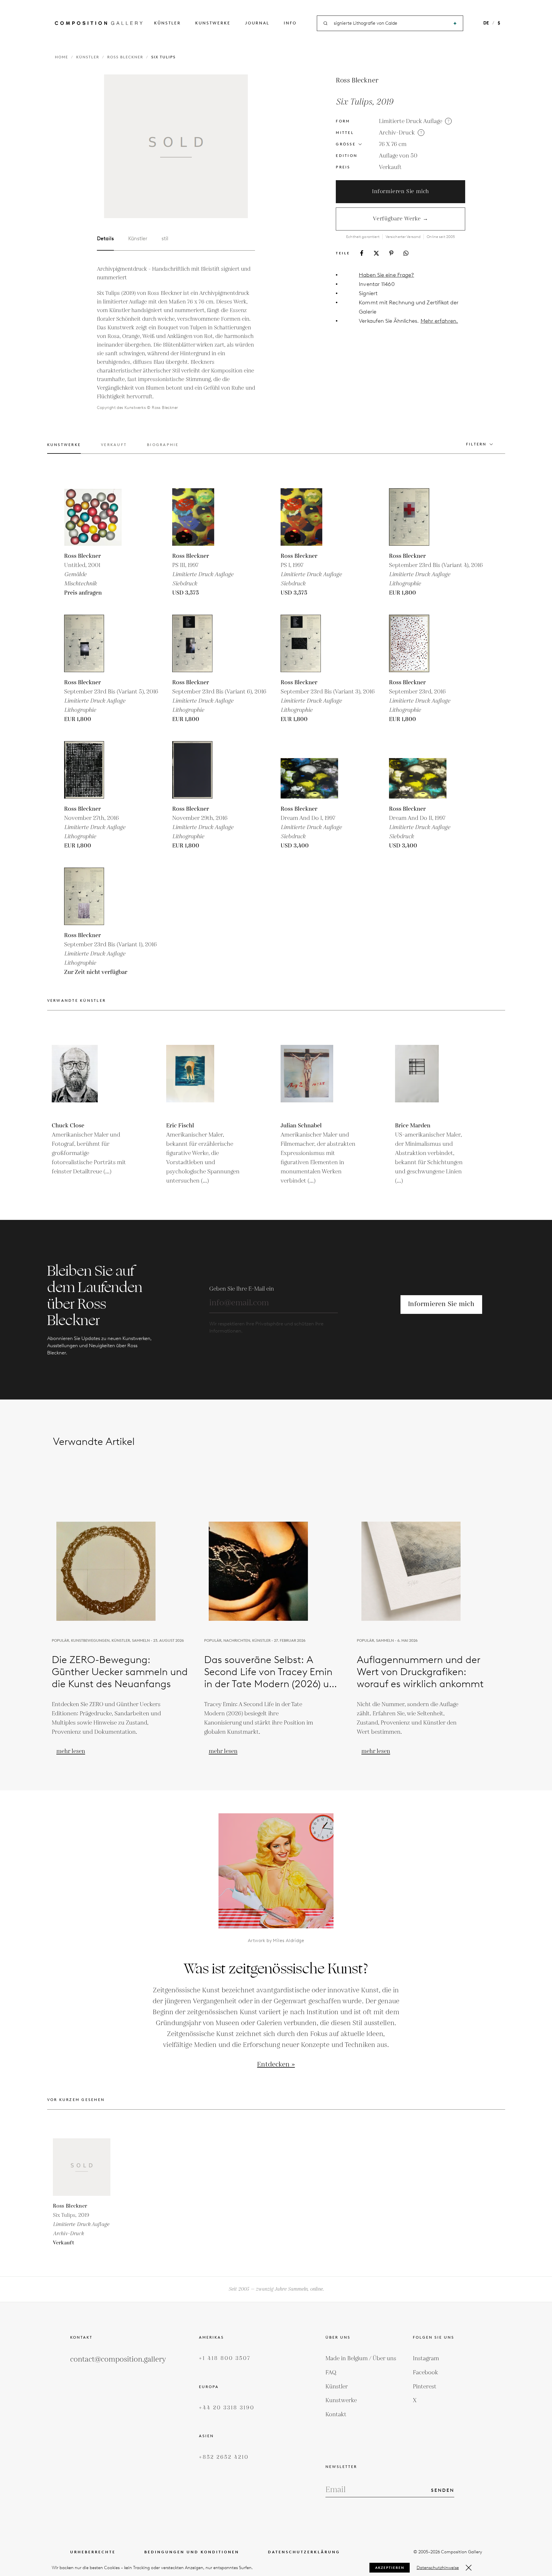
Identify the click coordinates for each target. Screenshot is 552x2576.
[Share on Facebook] (362, 253)
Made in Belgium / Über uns (361, 2358)
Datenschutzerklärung (304, 2552)
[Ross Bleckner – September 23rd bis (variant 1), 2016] (93, 896)
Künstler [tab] (138, 239)
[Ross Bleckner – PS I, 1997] (309, 517)
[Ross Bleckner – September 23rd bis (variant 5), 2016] (93, 643)
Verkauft (390, 167)
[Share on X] (376, 253)
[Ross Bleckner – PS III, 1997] (201, 517)
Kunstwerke (213, 23)
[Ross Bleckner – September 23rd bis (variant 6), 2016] (201, 643)
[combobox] (390, 23)
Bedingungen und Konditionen (192, 2552)
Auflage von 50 (398, 156)
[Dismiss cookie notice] (469, 2568)
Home (62, 57)
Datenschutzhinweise (438, 2568)
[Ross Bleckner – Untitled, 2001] (93, 517)
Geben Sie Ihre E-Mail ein (242, 1289)
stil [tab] (165, 239)
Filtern (476, 444)
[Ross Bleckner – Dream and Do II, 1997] (418, 770)
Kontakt (336, 2414)
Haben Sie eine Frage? (386, 275)
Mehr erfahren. (439, 321)
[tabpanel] (176, 338)
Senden (443, 2490)
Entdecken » (276, 2065)
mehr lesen (71, 1751)
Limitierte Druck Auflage (411, 121)
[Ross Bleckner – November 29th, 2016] (201, 770)
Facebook (425, 2373)
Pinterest (425, 2387)
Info (290, 23)
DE (486, 23)
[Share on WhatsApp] (406, 253)
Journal (257, 23)
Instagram (426, 2358)
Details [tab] (105, 239)
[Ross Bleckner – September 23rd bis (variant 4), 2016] (418, 517)
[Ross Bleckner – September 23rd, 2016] (418, 643)
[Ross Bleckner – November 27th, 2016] (93, 770)
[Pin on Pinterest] (391, 253)
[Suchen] (455, 23)
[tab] (64, 448)
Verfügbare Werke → (401, 219)
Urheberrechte (93, 2552)
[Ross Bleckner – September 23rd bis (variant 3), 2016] (309, 643)
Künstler (167, 23)
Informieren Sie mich (400, 192)
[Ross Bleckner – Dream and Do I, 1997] (309, 770)
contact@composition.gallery (118, 2359)
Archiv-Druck (397, 133)
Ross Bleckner (125, 57)
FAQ (331, 2373)
